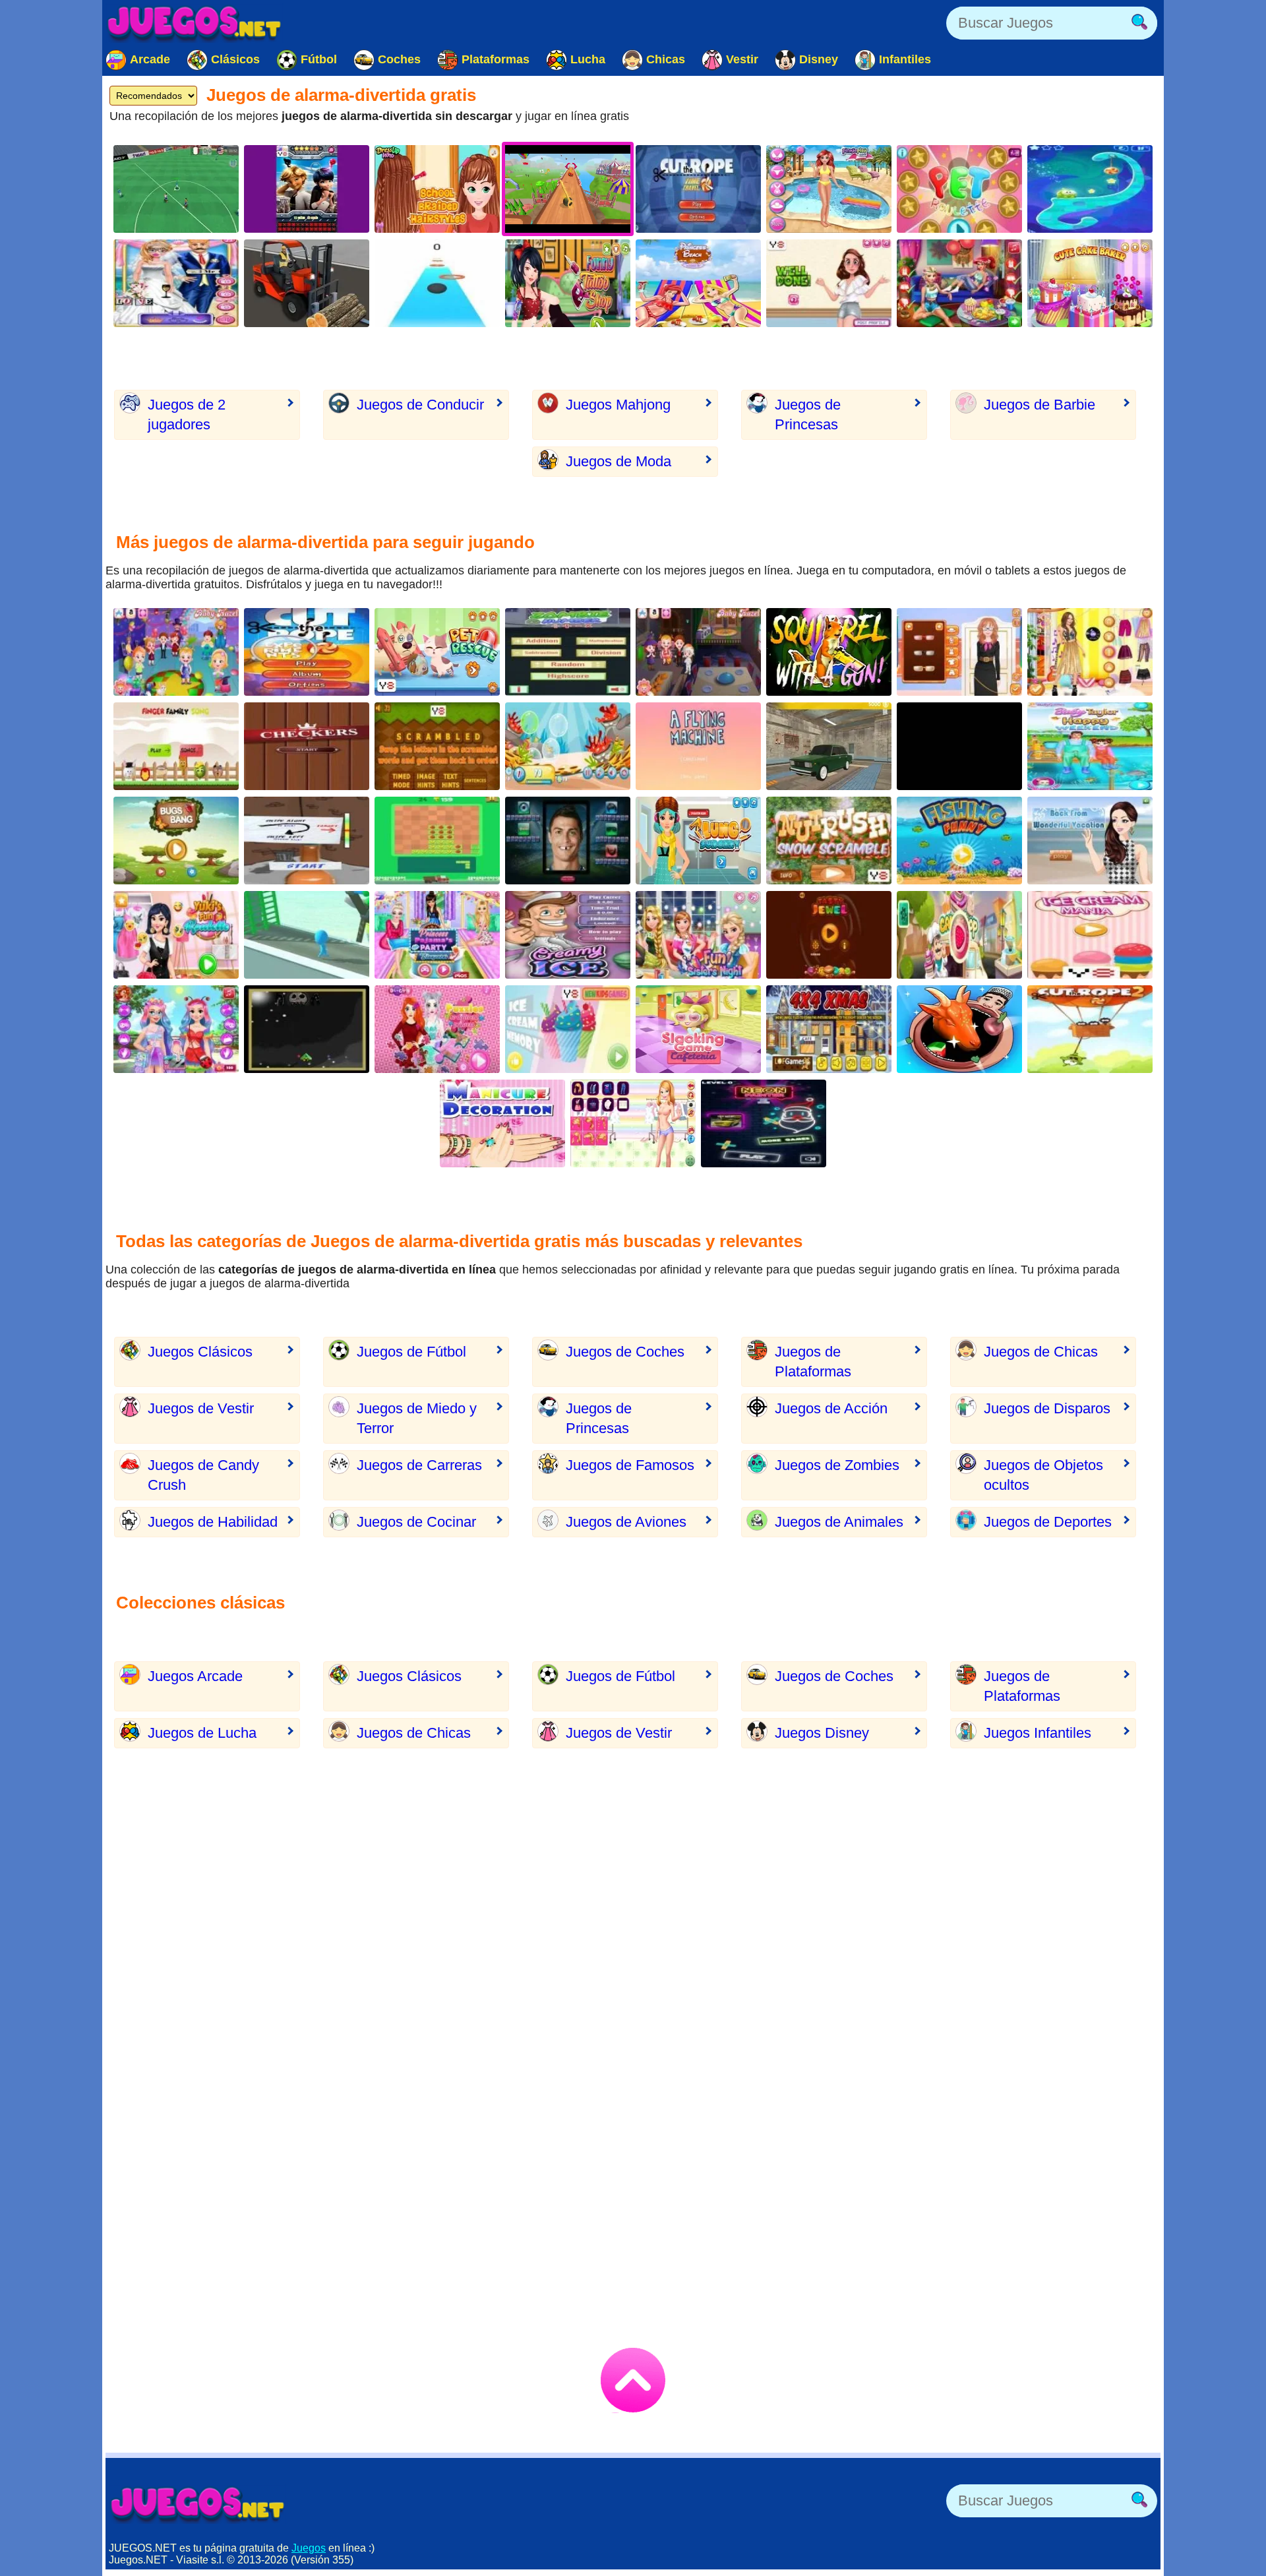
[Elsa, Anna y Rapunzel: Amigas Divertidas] (698, 935)
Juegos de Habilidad (213, 1522)
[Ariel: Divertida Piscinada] (829, 189)
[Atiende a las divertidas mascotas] (437, 652)
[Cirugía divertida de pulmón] (698, 841)
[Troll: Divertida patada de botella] (307, 841)
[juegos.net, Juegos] (195, 23)
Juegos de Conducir (420, 405)
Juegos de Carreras (419, 1465)
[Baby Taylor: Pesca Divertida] (1090, 746)
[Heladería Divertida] (568, 935)
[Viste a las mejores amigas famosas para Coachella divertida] (1090, 652)
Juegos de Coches (625, 1352)
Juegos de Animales (839, 1522)
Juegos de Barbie (1040, 405)
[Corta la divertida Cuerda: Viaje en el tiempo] (698, 189)
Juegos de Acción (831, 1408)
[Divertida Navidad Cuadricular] (829, 1029)
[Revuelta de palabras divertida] (437, 746)
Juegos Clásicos (200, 1352)
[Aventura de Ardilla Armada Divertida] (829, 652)
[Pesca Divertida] (959, 841)
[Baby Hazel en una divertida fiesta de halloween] (698, 652)
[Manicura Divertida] (502, 1123)
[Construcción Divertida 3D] (307, 283)
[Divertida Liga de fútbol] (176, 189)
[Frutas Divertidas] (829, 935)
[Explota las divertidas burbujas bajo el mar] (568, 746)
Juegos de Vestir (201, 1408)
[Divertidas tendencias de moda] (176, 1029)
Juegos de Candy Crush (203, 1475)
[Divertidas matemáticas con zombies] (568, 652)
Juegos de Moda (618, 461)
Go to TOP (633, 2380)
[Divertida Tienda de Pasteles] (959, 935)
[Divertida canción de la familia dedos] (176, 746)
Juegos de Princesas (808, 414)
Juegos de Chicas (1041, 1352)
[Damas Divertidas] (307, 746)
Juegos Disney (822, 1733)
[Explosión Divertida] (176, 841)
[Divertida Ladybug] (307, 189)
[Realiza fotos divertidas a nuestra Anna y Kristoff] (176, 283)
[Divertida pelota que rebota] (437, 283)
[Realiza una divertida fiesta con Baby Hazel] (176, 652)
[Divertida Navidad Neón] (764, 1123)
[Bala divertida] (307, 1029)
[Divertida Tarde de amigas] (698, 1029)
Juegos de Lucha (202, 1733)
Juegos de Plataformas (813, 1362)
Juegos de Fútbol (411, 1352)
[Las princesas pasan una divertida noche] (959, 283)
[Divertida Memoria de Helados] (568, 1029)
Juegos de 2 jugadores (187, 414)
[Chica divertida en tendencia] (633, 1123)
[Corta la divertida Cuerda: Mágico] (1090, 189)
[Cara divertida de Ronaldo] (568, 841)
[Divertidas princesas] (437, 1029)
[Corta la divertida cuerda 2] (1090, 1029)
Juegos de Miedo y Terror (417, 1418)
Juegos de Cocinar (416, 1522)
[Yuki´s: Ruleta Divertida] (176, 935)
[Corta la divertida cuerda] (307, 652)
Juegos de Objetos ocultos (1043, 1475)
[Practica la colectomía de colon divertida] (959, 652)
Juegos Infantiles (1038, 1733)
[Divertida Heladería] (1090, 935)
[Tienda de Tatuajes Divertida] (568, 283)
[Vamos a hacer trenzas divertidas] (437, 189)
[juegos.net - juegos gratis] (198, 2504)
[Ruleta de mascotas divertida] (959, 189)
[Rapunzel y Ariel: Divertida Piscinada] (698, 283)
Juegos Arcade (195, 1676)
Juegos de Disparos (1047, 1408)
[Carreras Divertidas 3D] (307, 935)
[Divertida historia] (698, 746)
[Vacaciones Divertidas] (1090, 841)
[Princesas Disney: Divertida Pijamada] (437, 935)
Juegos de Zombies (837, 1465)
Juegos (309, 2548)
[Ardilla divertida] (829, 841)
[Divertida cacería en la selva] (959, 746)
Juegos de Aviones (626, 1522)
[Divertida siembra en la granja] (437, 841)
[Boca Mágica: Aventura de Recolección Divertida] (959, 1029)
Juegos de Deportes (1048, 1522)
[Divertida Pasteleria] (1090, 283)
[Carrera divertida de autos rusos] (829, 746)
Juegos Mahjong (618, 405)
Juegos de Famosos (630, 1465)
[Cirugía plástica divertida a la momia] (829, 283)
